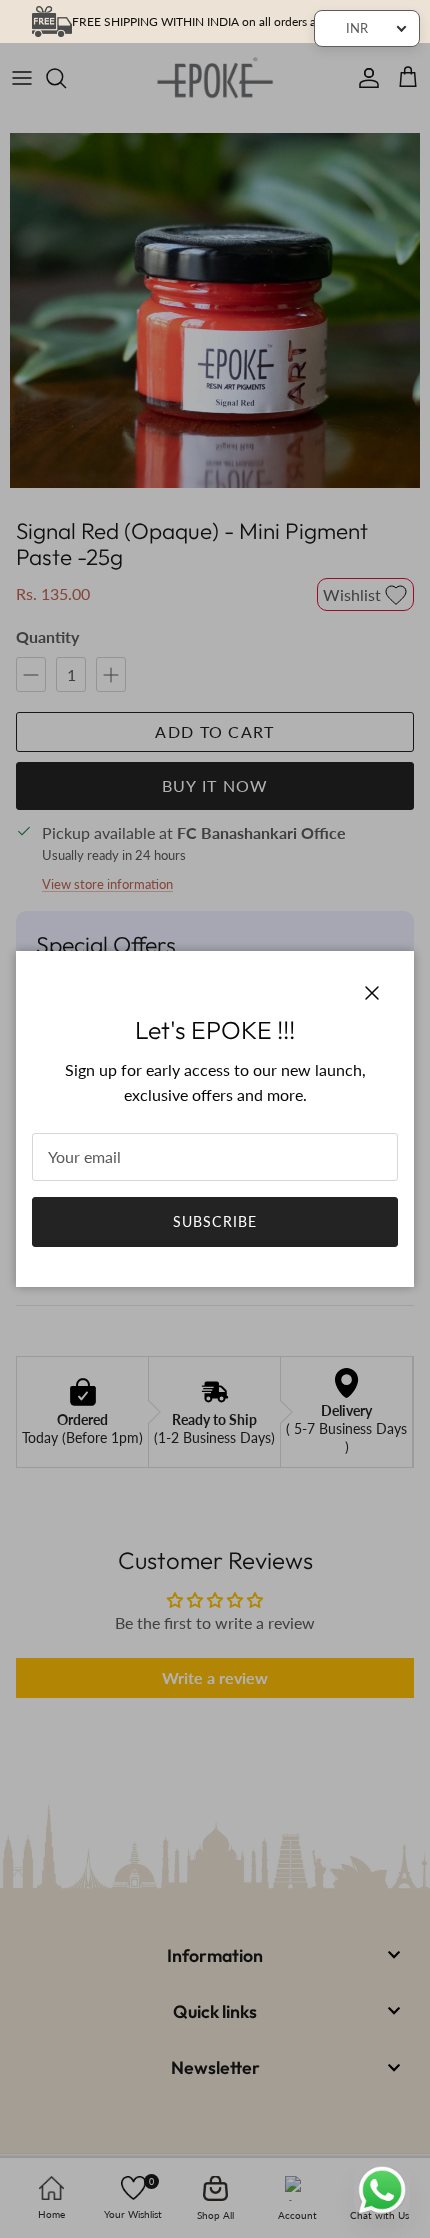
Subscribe (215, 1221)
